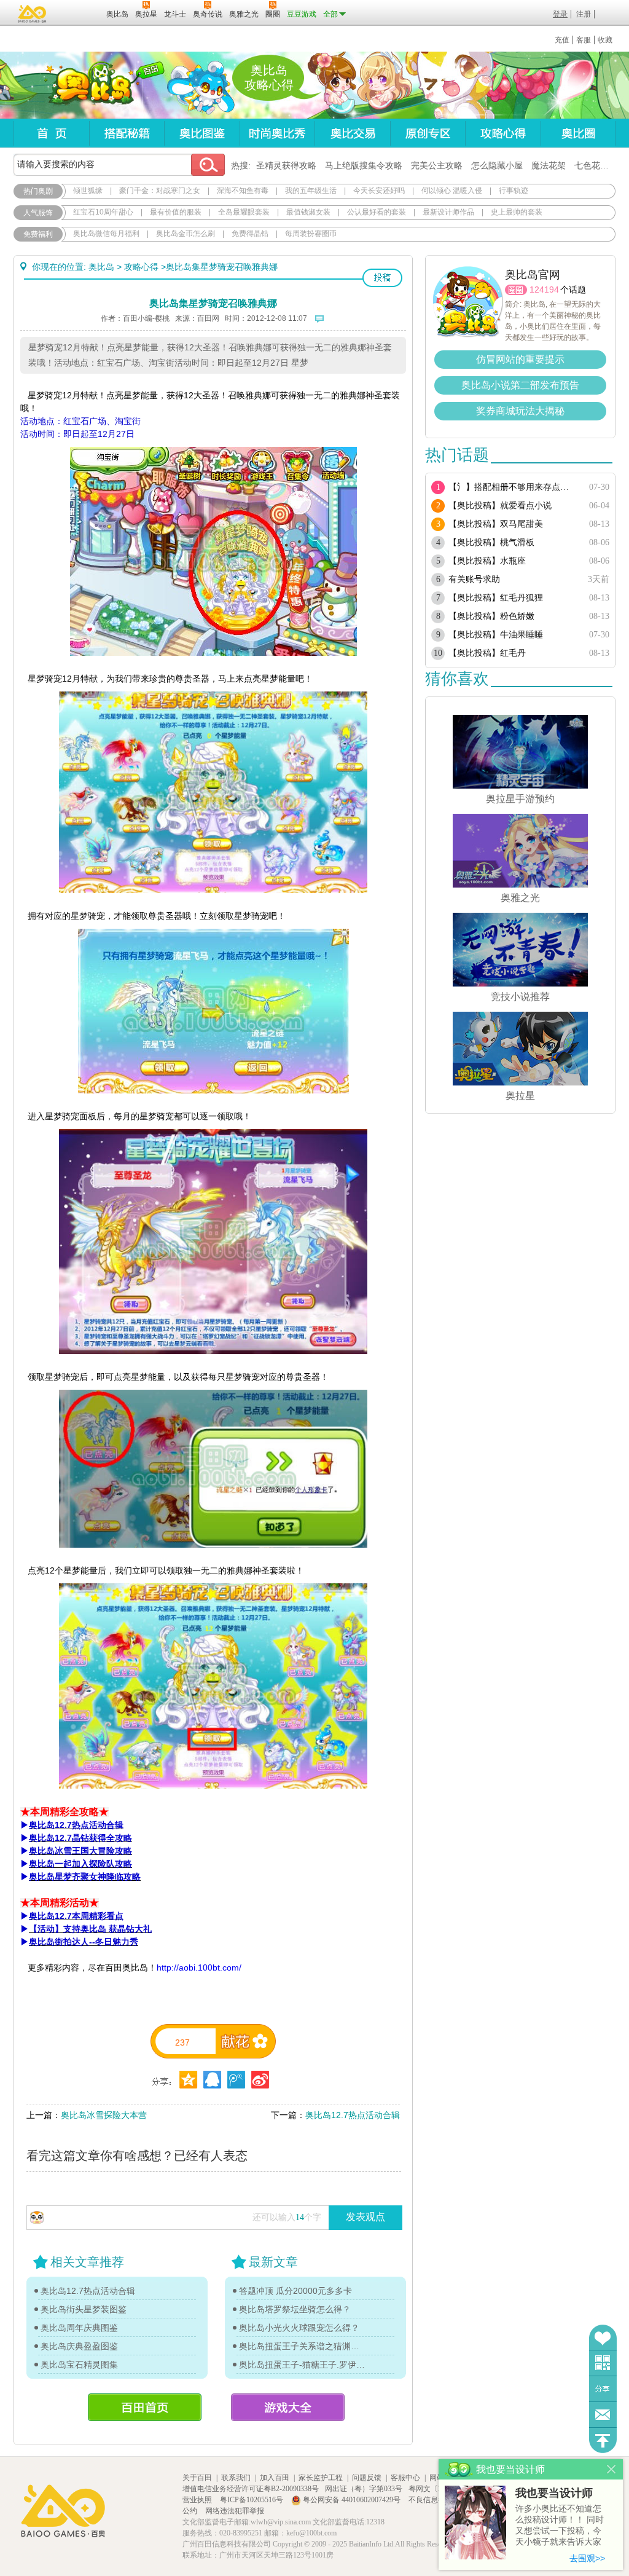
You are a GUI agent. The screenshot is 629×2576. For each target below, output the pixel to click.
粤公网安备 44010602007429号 (352, 2500)
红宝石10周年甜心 (103, 212)
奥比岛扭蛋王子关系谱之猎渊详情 (302, 2346)
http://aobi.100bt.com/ (199, 1967)
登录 (560, 14)
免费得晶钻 (250, 234)
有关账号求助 (474, 579)
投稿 (382, 278)
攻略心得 (503, 133)
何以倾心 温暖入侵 (452, 191)
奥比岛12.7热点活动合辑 (353, 2115)
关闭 (611, 2469)
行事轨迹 (514, 191)
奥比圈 (578, 133)
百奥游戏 (33, 14)
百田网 (79, 13)
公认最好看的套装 (377, 212)
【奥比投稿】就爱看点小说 (500, 506)
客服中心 (405, 2478)
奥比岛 (90, 85)
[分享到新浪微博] (260, 2080)
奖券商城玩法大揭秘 (520, 411)
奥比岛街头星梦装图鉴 (84, 2309)
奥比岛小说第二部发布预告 (520, 385)
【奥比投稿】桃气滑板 (491, 542)
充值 (562, 40)
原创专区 (428, 133)
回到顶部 (603, 2440)
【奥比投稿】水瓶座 (487, 561)
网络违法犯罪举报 (235, 2511)
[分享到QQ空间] (212, 2080)
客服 (584, 40)
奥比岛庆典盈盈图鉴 (79, 2346)
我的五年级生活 (311, 191)
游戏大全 (288, 2407)
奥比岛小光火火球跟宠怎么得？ (299, 2328)
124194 (544, 290)
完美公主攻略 (437, 165)
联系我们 (236, 2478)
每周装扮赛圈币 (311, 234)
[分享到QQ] (188, 2080)
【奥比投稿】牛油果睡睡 (496, 635)
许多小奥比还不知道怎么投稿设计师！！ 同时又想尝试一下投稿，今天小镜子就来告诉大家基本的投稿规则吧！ (560, 2526)
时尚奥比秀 (277, 133)
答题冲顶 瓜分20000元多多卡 (295, 2291)
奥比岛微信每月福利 (106, 234)
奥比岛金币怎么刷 (186, 234)
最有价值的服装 (176, 212)
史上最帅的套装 (517, 212)
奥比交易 (352, 133)
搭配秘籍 (127, 133)
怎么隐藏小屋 (497, 165)
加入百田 (275, 2478)
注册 (584, 14)
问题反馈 (603, 2415)
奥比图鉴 (202, 133)
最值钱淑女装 (308, 212)
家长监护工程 (321, 2478)
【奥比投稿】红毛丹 (487, 653)
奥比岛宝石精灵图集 (79, 2365)
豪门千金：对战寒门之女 (160, 191)
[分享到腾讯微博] (236, 2080)
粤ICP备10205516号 (252, 2500)
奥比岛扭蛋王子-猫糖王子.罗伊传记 (302, 2365)
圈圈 (516, 290)
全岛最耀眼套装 (244, 212)
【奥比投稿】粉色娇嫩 (491, 616)
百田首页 (145, 2407)
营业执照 (198, 2500)
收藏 (605, 40)
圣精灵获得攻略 (286, 165)
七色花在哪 (596, 165)
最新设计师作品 (448, 212)
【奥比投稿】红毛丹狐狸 (496, 598)
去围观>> (587, 2558)
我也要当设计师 (554, 2493)
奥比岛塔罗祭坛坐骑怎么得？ (295, 2309)
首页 (51, 133)
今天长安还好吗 (379, 191)
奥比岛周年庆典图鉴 (79, 2328)
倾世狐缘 (88, 191)
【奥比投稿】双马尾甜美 (496, 524)
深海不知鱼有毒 (243, 191)
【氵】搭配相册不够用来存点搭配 (513, 487)
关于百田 (197, 2478)
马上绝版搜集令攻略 (364, 165)
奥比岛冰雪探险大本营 (104, 2115)
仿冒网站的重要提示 (520, 359)
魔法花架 (549, 165)
